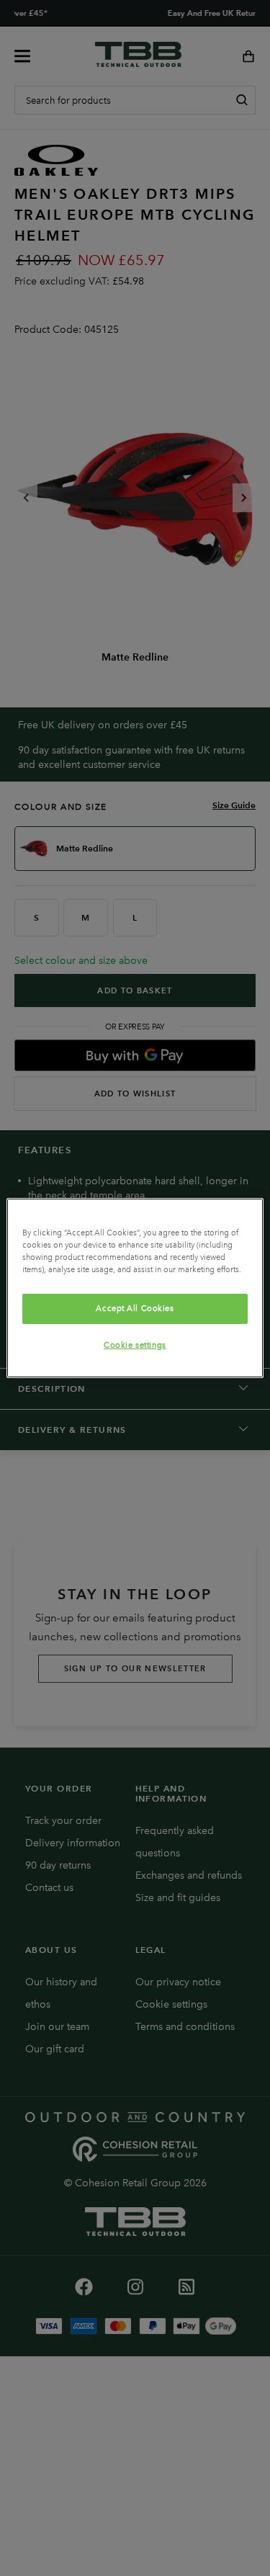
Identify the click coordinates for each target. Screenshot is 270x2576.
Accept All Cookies (135, 1308)
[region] (135, 1288)
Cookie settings (135, 1345)
